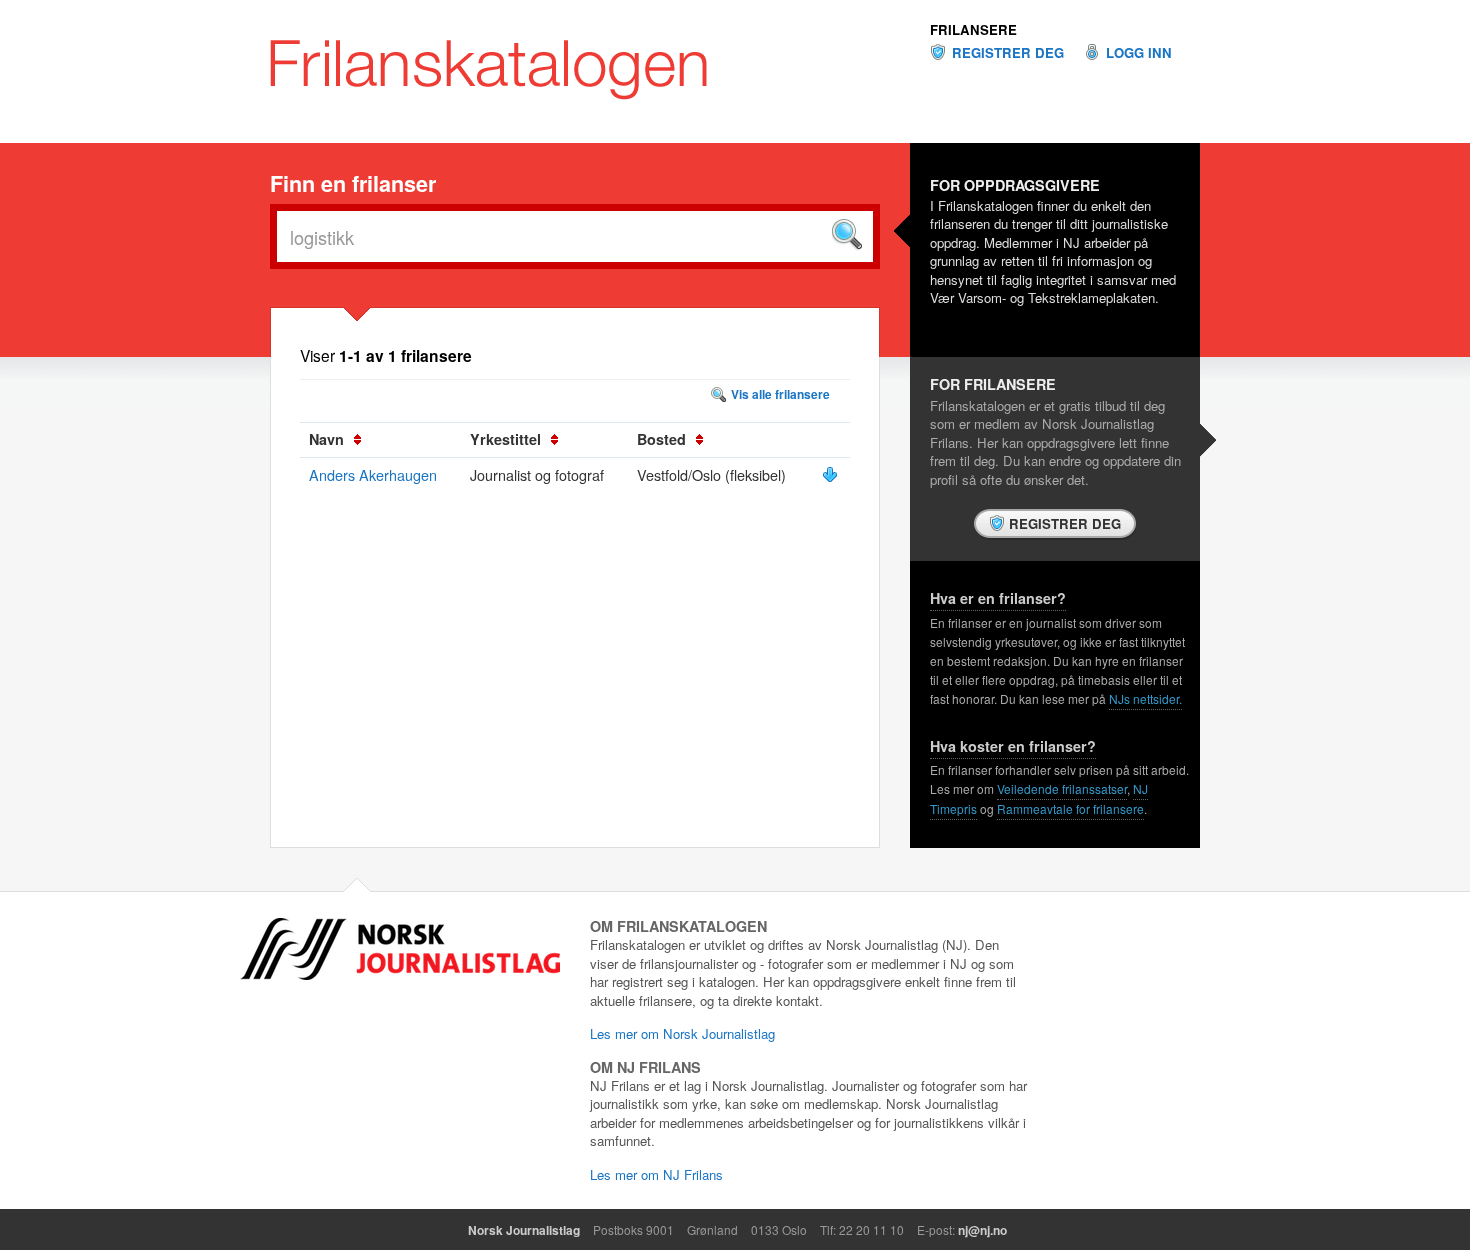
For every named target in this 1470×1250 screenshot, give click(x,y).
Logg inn (1139, 53)
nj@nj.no (982, 1230)
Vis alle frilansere (780, 394)
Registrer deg (1008, 53)
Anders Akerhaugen (373, 474)
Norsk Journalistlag (524, 1230)
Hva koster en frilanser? (1013, 746)
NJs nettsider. (1145, 698)
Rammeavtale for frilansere (1070, 808)
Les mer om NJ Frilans (656, 1174)
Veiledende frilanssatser (1062, 788)
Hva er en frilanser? (998, 598)
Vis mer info (830, 475)
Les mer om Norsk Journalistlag (682, 1033)
